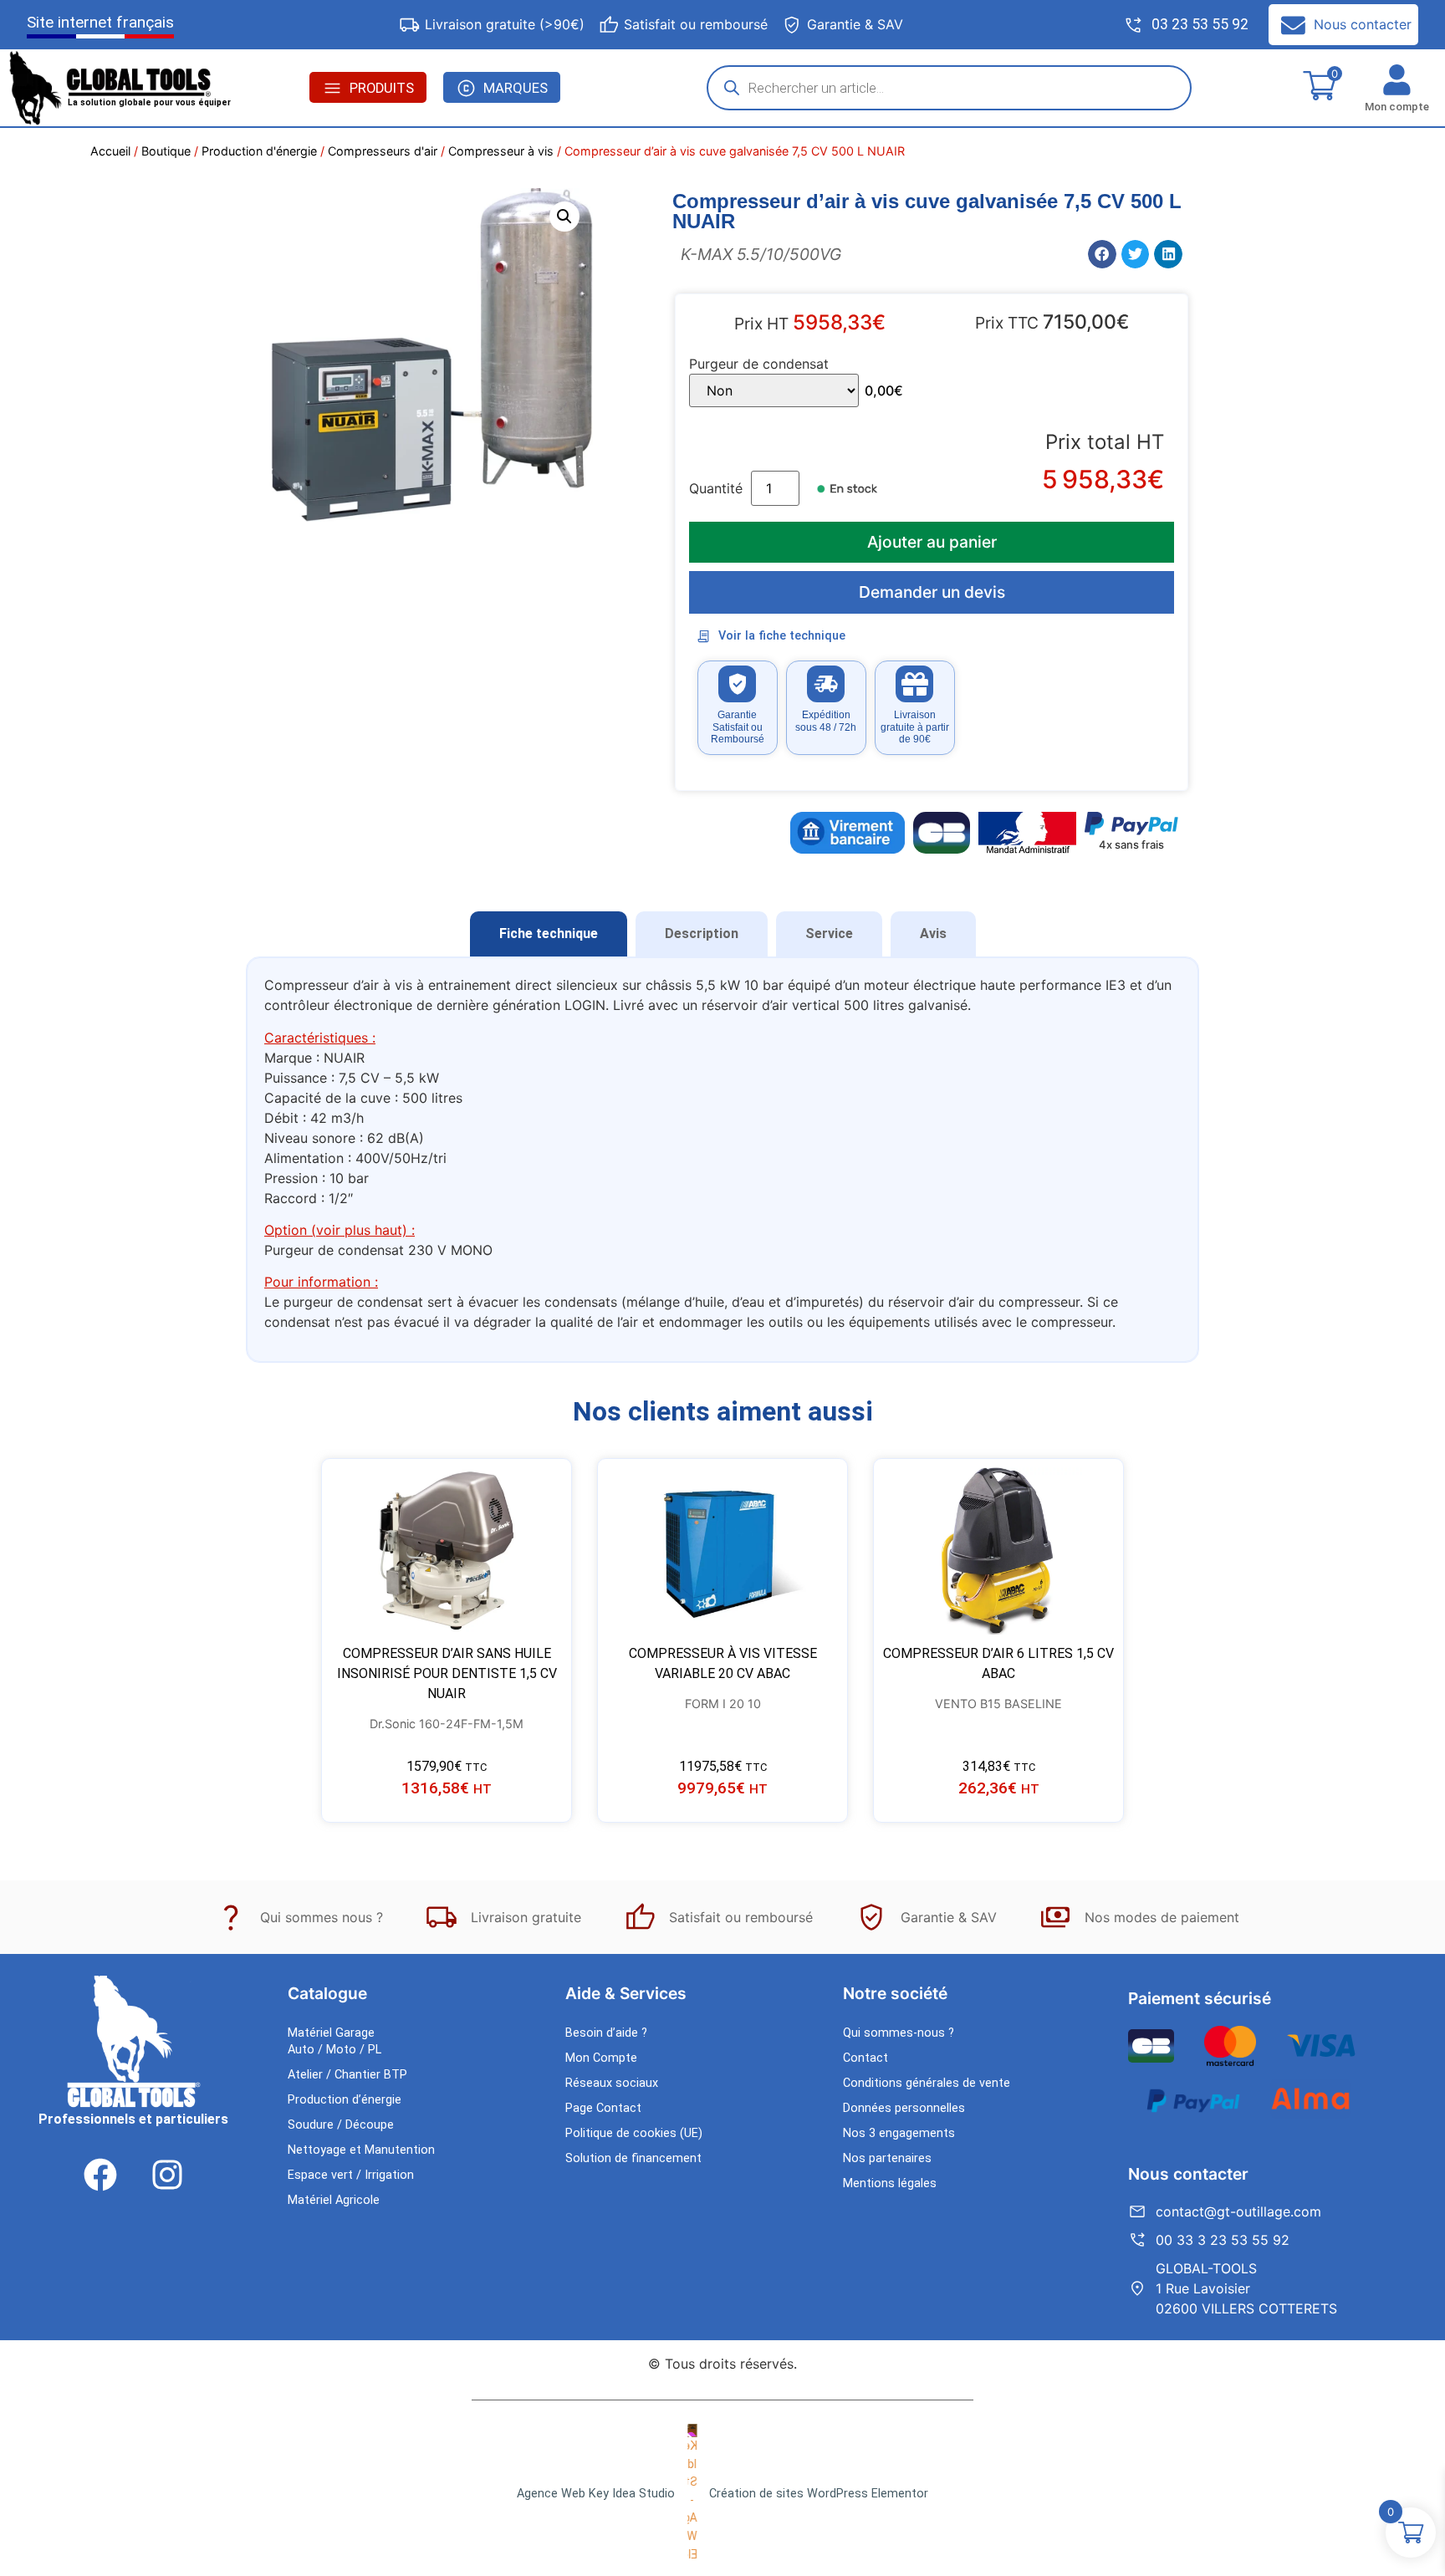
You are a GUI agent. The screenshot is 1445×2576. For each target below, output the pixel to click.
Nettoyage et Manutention (361, 2150)
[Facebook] (100, 2175)
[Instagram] (167, 2175)
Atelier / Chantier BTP (347, 2075)
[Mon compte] (1397, 80)
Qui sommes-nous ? (899, 2033)
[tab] (549, 934)
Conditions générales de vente (927, 2083)
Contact (865, 2058)
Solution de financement (633, 2158)
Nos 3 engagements (899, 2133)
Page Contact (603, 2108)
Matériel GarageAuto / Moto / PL (334, 2041)
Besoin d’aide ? (606, 2033)
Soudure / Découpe (341, 2125)
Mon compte (1397, 107)
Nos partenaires (887, 2158)
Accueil (110, 151)
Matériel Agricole (334, 2200)
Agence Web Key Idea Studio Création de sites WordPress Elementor (722, 2494)
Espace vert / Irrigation (351, 2175)
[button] (564, 217)
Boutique (166, 151)
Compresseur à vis (501, 151)
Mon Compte (601, 2058)
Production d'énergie (259, 151)
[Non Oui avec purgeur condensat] (774, 390)
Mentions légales (890, 2183)
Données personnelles (904, 2108)
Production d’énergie (345, 2100)
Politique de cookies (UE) (634, 2133)
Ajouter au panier (932, 542)
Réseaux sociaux (612, 2083)
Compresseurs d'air (383, 151)
